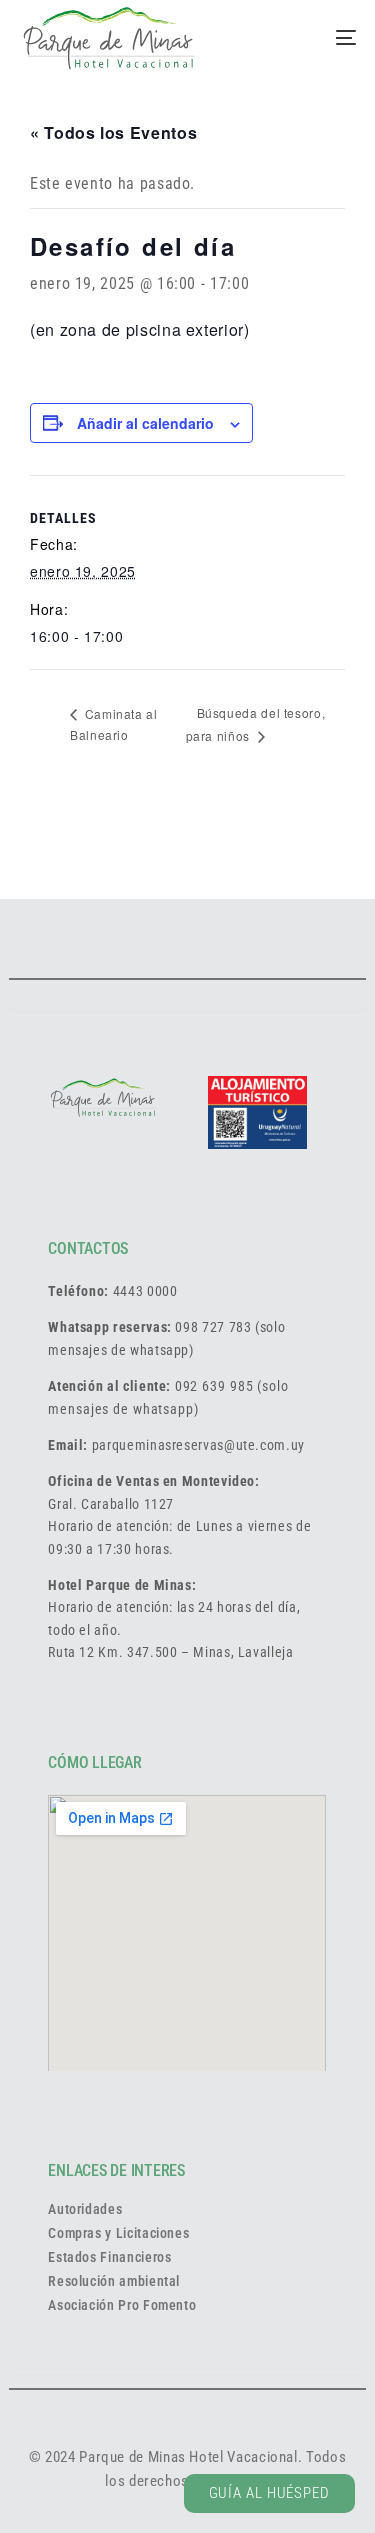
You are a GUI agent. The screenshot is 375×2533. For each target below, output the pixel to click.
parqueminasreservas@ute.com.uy (198, 1445)
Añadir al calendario (145, 423)
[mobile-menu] (321, 38)
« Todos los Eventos (113, 132)
